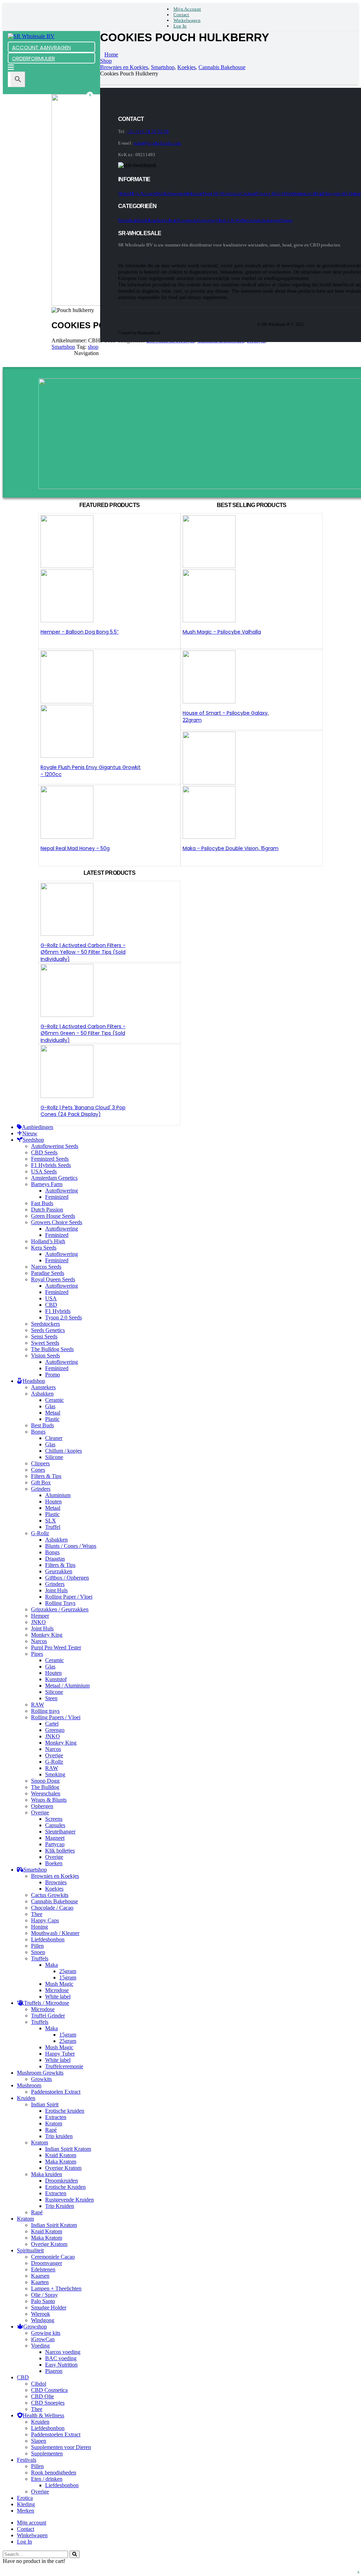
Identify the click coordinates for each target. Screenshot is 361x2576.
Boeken (54, 1863)
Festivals (27, 2460)
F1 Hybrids (58, 1311)
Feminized (57, 1197)
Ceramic (54, 1400)
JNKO (38, 1622)
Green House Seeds (53, 1216)
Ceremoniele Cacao (53, 2257)
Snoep (38, 1952)
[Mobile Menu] (11, 68)
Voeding (40, 2346)
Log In (180, 26)
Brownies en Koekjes (55, 1876)
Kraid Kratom (61, 2155)
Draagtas (55, 1559)
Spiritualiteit (30, 2250)
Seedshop (127, 220)
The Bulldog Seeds (52, 1349)
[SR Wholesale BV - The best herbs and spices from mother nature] (31, 36)
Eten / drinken (47, 2479)
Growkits (41, 2079)
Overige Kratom (63, 2168)
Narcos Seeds (46, 1267)
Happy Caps (45, 1920)
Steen (51, 1698)
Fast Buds (42, 1203)
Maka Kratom (61, 2162)
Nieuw (286, 220)
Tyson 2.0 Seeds (63, 1317)
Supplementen (47, 2453)
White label (58, 1997)
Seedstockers (45, 1324)
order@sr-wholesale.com (157, 143)
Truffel (53, 1527)
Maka (51, 1965)
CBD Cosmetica (49, 2390)
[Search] (75, 2554)
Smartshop (63, 347)
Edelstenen (43, 2269)
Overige (54, 1755)
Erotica (25, 2498)
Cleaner (54, 1438)
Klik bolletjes (60, 1851)
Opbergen (42, 1806)
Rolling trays (45, 1711)
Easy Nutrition (61, 2365)
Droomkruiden (62, 2181)
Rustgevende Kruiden (69, 2200)
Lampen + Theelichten (56, 2288)
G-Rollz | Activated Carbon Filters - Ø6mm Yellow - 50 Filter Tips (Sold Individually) (83, 952)
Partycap (55, 1844)
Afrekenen (193, 193)
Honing (39, 1927)
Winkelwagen (187, 20)
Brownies (56, 1882)
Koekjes (54, 1889)
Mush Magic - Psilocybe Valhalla (222, 632)
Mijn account (187, 9)
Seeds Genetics (48, 1330)
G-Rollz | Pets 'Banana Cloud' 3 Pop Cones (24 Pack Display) (83, 1111)
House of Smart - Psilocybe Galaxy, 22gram (226, 716)
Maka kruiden (47, 2174)
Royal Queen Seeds (53, 1279)
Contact (181, 15)
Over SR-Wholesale (222, 193)
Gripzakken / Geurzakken (60, 1609)
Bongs (38, 1432)
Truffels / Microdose (47, 2003)
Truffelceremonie (64, 2066)
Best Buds (42, 1425)
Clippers (40, 1463)
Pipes (37, 1654)
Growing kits (46, 2333)
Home (124, 193)
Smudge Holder (49, 2308)
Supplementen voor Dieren (61, 2447)
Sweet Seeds (45, 1343)
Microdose (57, 1990)
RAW (38, 1705)
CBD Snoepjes (48, 2403)
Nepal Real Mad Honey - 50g (75, 848)
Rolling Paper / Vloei (69, 1597)
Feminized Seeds (50, 1159)
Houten (53, 1501)
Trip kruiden (59, 2136)
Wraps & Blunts (49, 1800)
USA (51, 1298)
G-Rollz (40, 1533)
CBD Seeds (44, 1152)
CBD (51, 1305)
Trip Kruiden (60, 2206)
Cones (38, 1470)
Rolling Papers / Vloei (56, 1717)
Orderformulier (298, 193)
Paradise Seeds (48, 1273)
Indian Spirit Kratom (68, 2149)
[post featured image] (67, 837)
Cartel (52, 1724)
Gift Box (41, 1482)
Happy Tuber (60, 2054)
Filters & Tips (46, 1476)
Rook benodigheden (54, 2473)
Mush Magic (59, 1984)
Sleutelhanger (60, 1832)
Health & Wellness (235, 220)
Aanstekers (43, 1387)
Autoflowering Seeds (55, 1146)
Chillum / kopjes (63, 1451)
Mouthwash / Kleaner (55, 1933)
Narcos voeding (63, 2352)
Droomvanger (47, 2263)
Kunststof (56, 1679)
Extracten (56, 2117)
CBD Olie (42, 2396)
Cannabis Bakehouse (54, 1901)
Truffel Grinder (48, 2016)
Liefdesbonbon (48, 1939)
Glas (50, 1406)
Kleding (26, 2504)
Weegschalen (46, 1793)
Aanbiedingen (266, 220)
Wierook (41, 2314)
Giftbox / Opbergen (67, 1578)
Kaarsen (40, 2276)
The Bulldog (45, 1787)
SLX (51, 1521)
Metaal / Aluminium (67, 1686)
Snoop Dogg (45, 1781)
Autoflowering (62, 1191)
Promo (53, 1375)
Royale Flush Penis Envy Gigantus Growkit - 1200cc (91, 771)
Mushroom (187, 220)
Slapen (39, 2441)
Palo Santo (43, 2301)
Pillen (37, 1946)
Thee (37, 1914)
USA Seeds (44, 1171)
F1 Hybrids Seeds (51, 1165)
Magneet (55, 1838)
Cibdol (39, 2384)
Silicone (54, 1457)
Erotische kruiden (65, 2111)
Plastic (52, 1419)
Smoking (55, 1774)
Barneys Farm (47, 1184)
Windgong (43, 2320)
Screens (54, 1819)
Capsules (55, 1825)
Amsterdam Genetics (54, 1178)
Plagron (54, 2371)
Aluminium (58, 1495)
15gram (68, 1977)
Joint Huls (56, 1590)
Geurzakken (59, 1571)
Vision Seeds (45, 1356)
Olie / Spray (44, 2295)
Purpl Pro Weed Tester (56, 1647)
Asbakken (42, 1394)
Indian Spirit (45, 2104)
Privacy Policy (270, 193)
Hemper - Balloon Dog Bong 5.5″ (80, 632)
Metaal (53, 1413)
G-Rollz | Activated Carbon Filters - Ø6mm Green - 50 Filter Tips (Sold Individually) (83, 1033)
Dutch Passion (47, 1210)
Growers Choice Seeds (57, 1222)
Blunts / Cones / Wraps (71, 1546)
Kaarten (40, 2282)
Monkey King (47, 1635)
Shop (317, 193)
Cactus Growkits (50, 1895)
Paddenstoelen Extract (56, 2092)
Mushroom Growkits (40, 2073)
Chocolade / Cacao (52, 1908)
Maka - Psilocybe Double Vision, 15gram (231, 848)
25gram (68, 1971)
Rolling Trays (60, 1603)
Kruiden (26, 2098)
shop (93, 347)
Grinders (41, 1489)
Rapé (51, 2130)
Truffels (40, 1958)
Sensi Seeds (44, 1336)
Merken (26, 2511)
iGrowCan (43, 2339)
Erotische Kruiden (65, 2187)
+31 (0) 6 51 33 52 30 (148, 131)
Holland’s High (48, 1241)
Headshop (146, 220)
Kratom (54, 2123)
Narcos (39, 1641)
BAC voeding (61, 2358)
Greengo (55, 1730)
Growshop (207, 220)
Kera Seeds (44, 1248)
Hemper (40, 1616)
